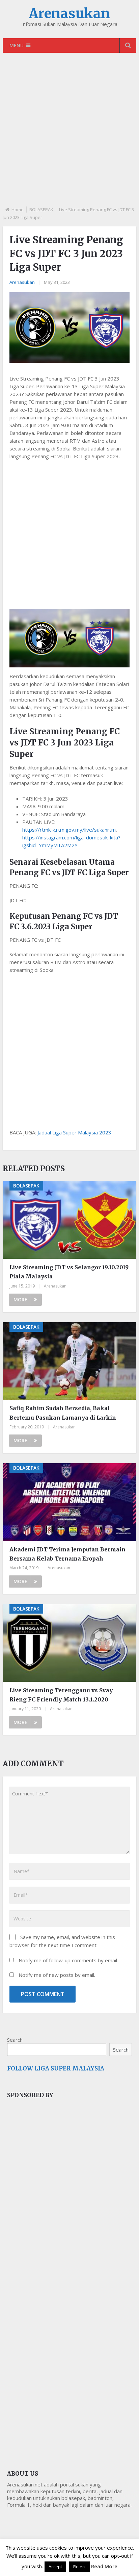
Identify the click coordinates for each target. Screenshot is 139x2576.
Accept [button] (55, 2567)
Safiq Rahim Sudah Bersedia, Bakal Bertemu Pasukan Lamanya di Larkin (63, 1413)
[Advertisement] (69, 135)
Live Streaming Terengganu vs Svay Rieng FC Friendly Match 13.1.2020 (61, 1695)
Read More (104, 2566)
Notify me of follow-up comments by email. (68, 1960)
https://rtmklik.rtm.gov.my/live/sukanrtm (69, 830)
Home (18, 210)
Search (15, 2040)
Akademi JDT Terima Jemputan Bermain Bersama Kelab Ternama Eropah (67, 1554)
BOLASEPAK (41, 210)
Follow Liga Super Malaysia (56, 2068)
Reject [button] (79, 2567)
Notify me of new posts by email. (57, 1975)
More (20, 1299)
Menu (17, 45)
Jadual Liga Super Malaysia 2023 (74, 1132)
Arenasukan (69, 14)
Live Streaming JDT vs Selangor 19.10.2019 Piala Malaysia (69, 1272)
